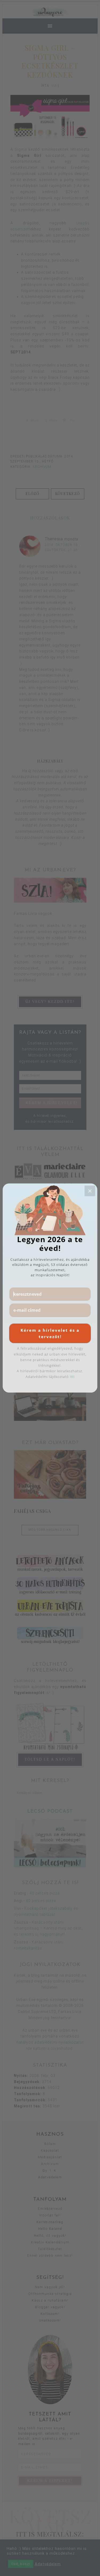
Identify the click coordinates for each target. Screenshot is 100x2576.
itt (72, 1377)
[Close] (90, 1191)
